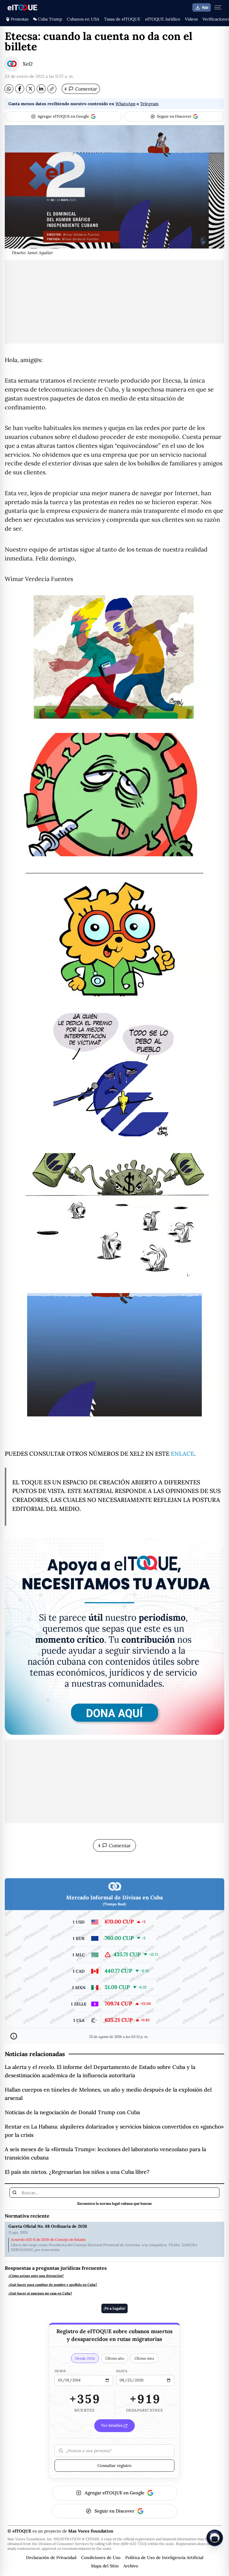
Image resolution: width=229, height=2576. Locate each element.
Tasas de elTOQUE (122, 19)
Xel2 (28, 64)
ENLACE (182, 1454)
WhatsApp (125, 104)
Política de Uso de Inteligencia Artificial (164, 2558)
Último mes (144, 2358)
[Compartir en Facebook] (20, 89)
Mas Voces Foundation (91, 2531)
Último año (115, 2358)
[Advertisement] (114, 302)
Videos (191, 19)
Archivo (131, 2566)
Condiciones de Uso (101, 2558)
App (205, 7)
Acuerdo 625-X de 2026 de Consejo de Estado (48, 2240)
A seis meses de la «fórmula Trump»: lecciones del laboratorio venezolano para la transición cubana (105, 2153)
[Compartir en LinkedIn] (41, 89)
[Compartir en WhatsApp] (9, 89)
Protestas (20, 19)
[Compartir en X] (30, 89)
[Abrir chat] (215, 2538)
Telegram (149, 104)
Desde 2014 (85, 2358)
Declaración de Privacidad (51, 2558)
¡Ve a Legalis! (114, 2308)
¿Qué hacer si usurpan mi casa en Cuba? (40, 2293)
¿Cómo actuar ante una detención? (36, 2276)
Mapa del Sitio (105, 2566)
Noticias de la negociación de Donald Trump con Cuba (72, 2112)
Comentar (81, 89)
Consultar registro (114, 2465)
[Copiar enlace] (52, 89)
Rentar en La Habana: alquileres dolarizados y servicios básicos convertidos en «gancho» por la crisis (114, 2131)
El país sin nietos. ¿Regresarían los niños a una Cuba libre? (77, 2172)
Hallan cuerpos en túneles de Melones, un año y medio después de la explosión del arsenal (108, 2094)
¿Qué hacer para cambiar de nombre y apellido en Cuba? (53, 2285)
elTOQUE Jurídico (163, 19)
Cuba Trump (50, 19)
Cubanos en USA (83, 19)
